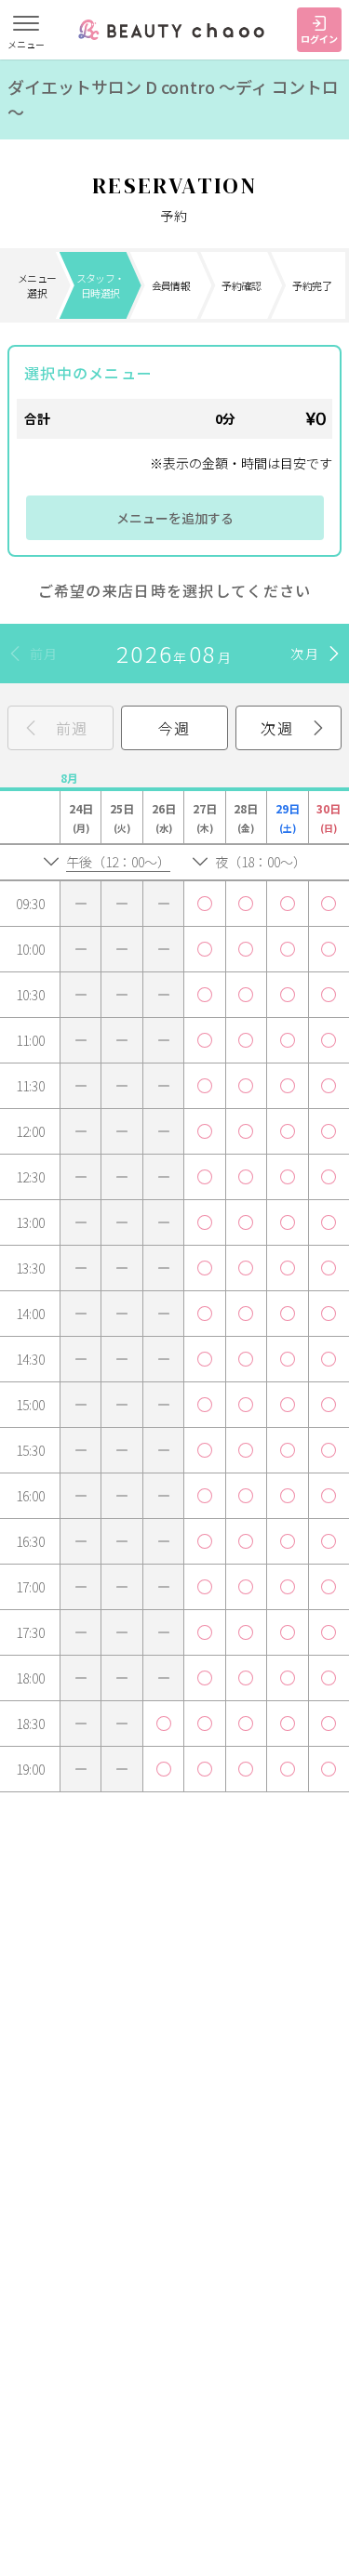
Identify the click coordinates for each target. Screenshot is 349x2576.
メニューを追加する (175, 518)
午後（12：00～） (118, 862)
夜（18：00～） (261, 862)
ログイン (319, 39)
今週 (174, 728)
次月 (305, 654)
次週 (277, 728)
